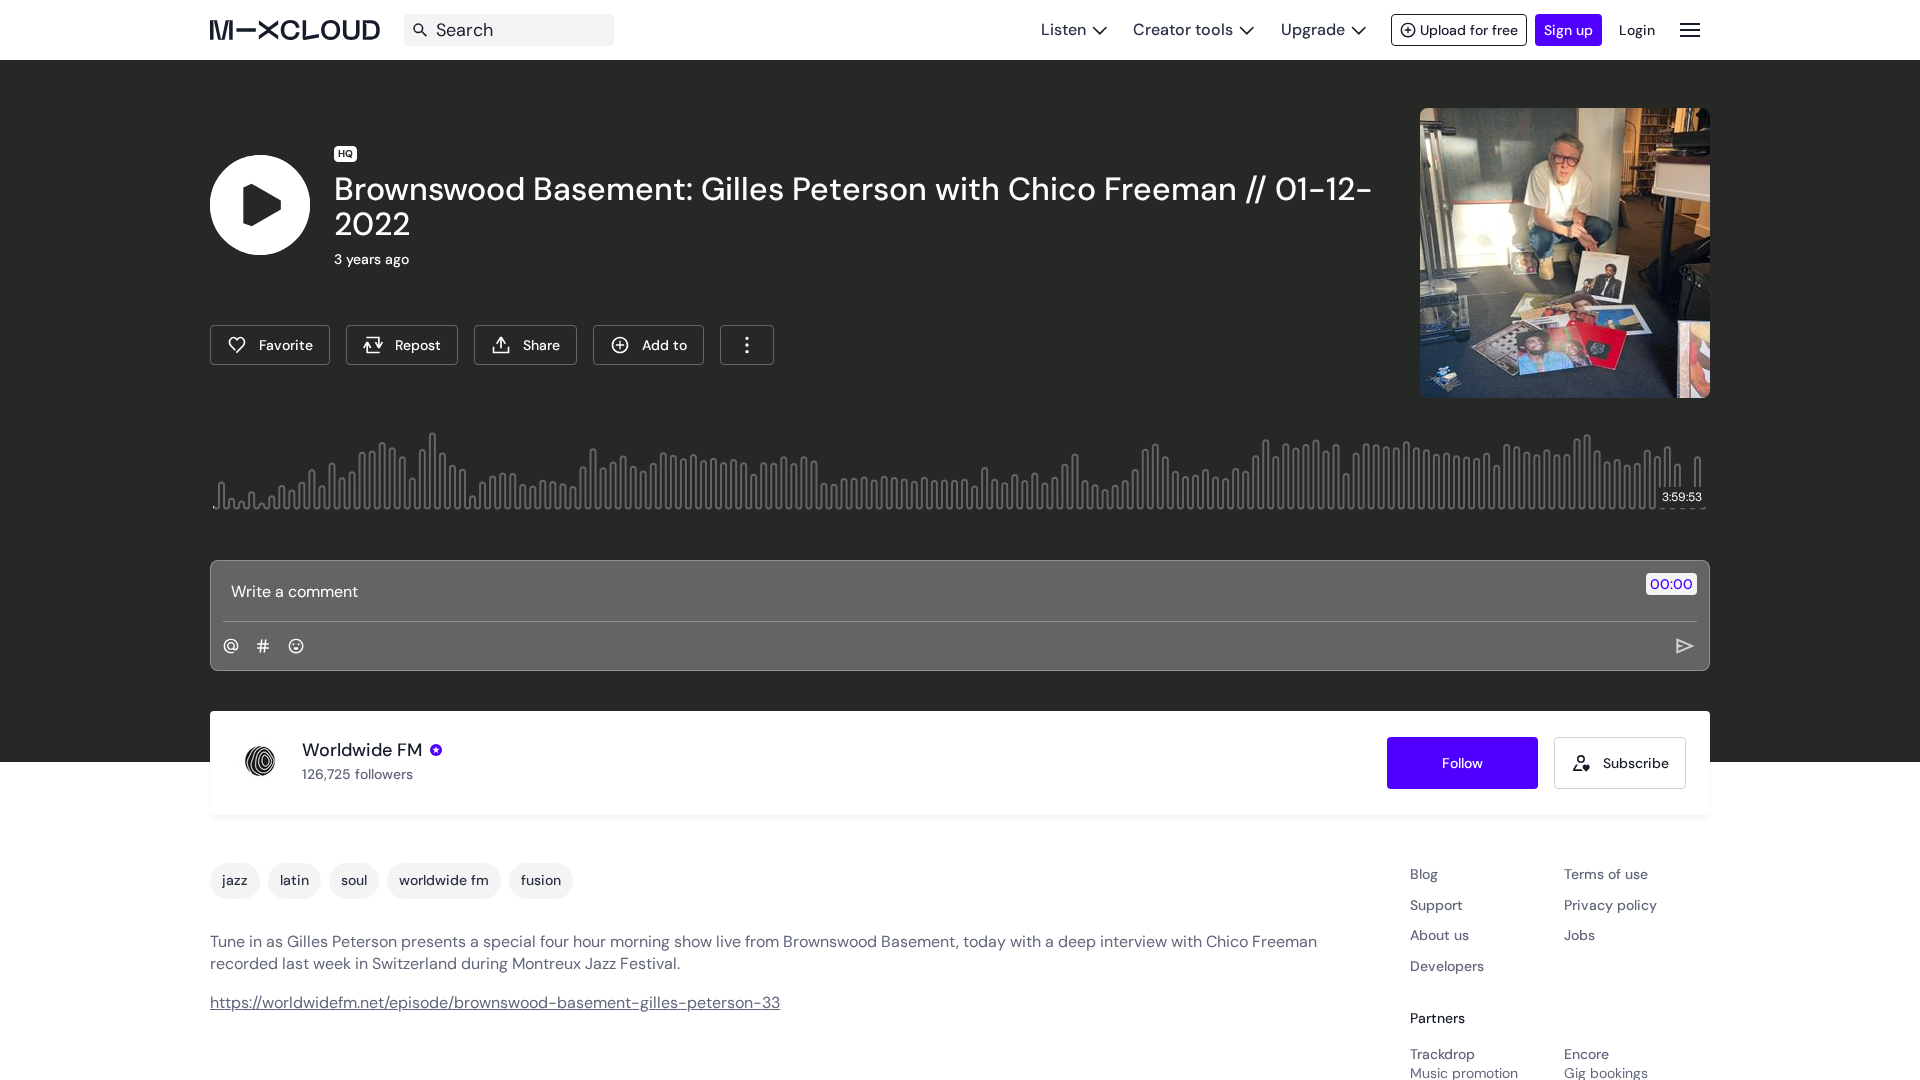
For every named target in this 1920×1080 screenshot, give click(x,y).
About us (1439, 935)
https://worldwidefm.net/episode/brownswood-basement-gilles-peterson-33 (495, 1002)
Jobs (1579, 935)
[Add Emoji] (296, 646)
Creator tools (1183, 29)
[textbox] (926, 591)
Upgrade (1313, 29)
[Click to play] (260, 205)
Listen (1063, 29)
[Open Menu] (1690, 29)
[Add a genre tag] (263, 646)
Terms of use (1606, 874)
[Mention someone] (231, 646)
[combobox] (747, 345)
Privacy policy (1610, 905)
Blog (1424, 874)
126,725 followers (357, 774)
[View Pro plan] (436, 750)
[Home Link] (295, 30)
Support (1436, 905)
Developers (1447, 966)
